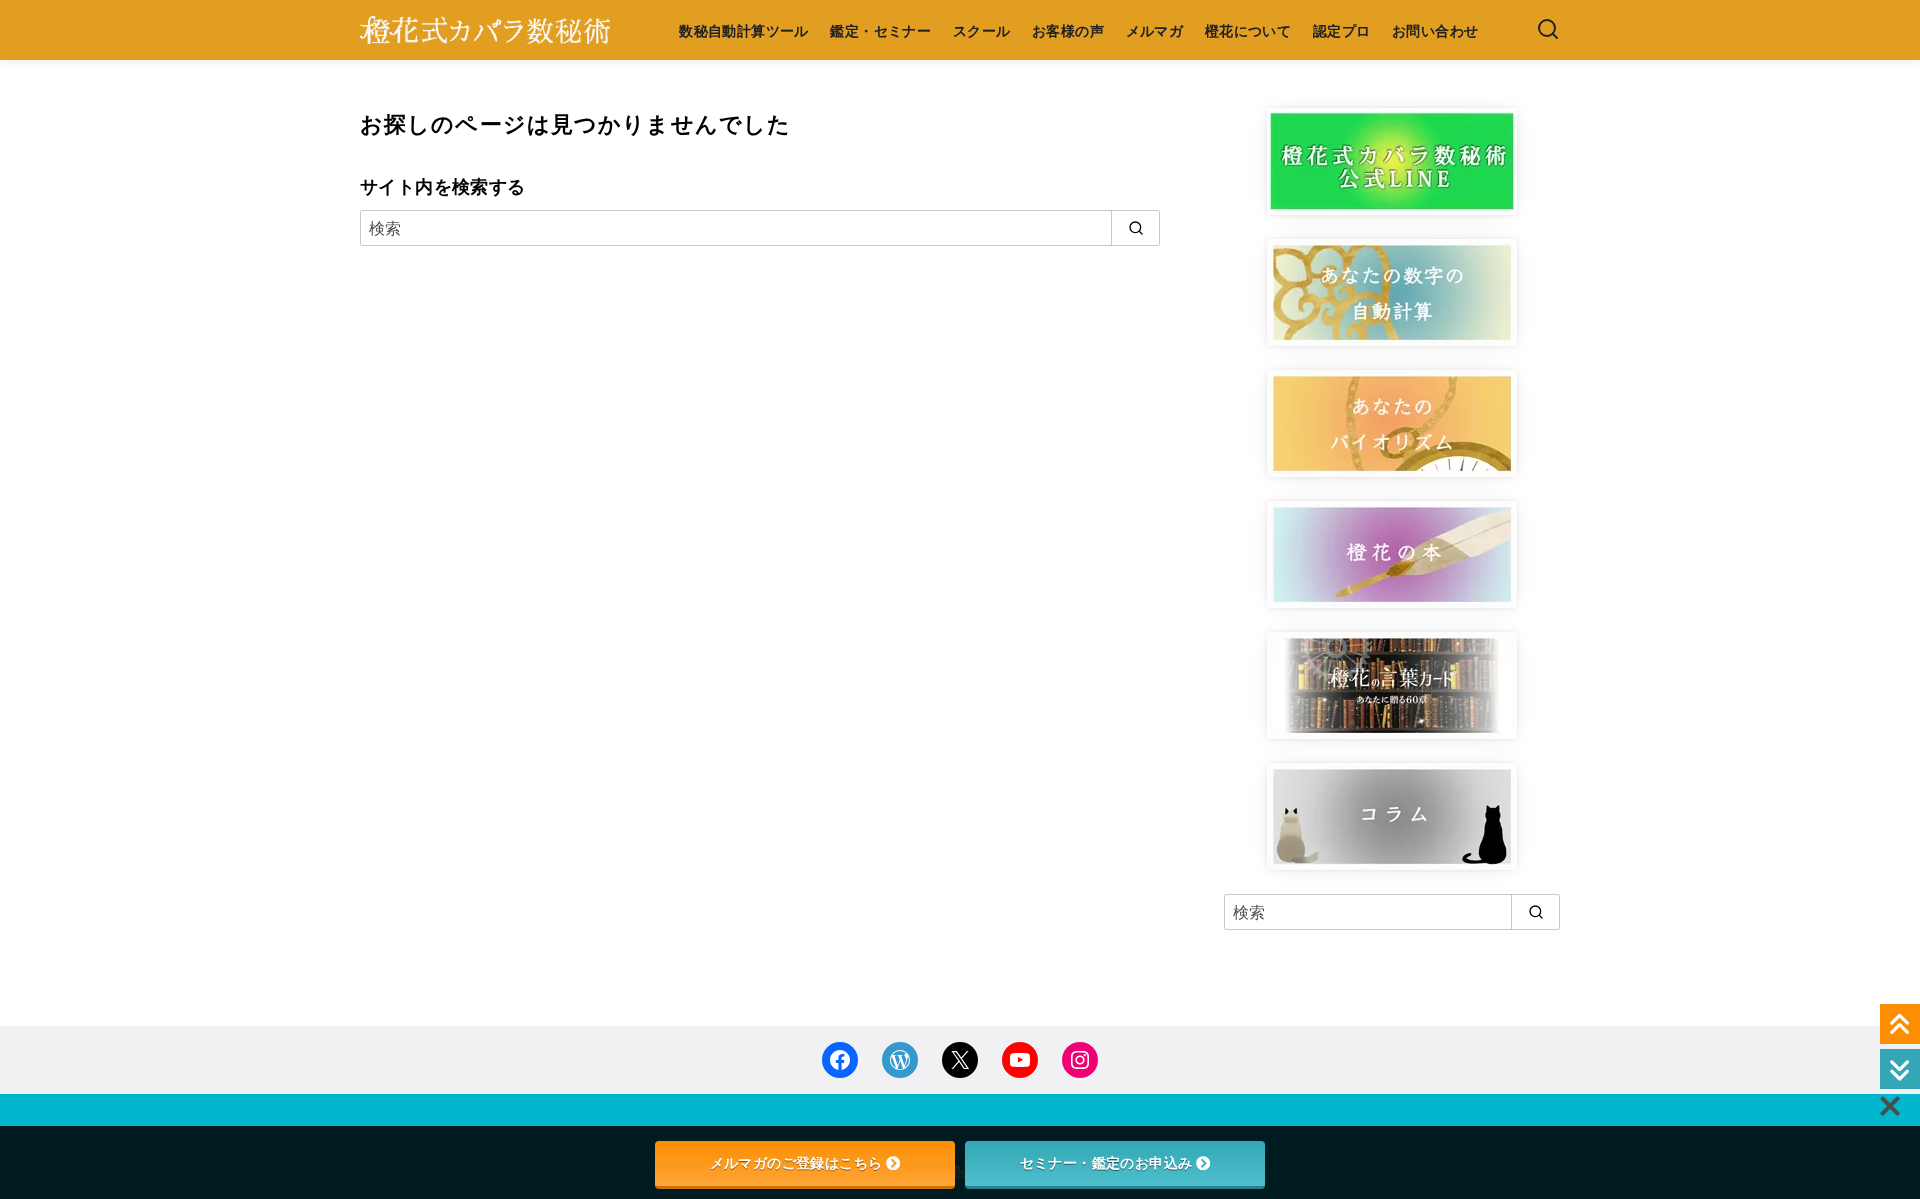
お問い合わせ (1435, 30)
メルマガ (1155, 30)
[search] (1135, 228)
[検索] (1548, 30)
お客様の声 (1068, 30)
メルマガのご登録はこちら (796, 1163)
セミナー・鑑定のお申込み (1106, 1163)
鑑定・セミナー (880, 30)
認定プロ (1342, 30)
